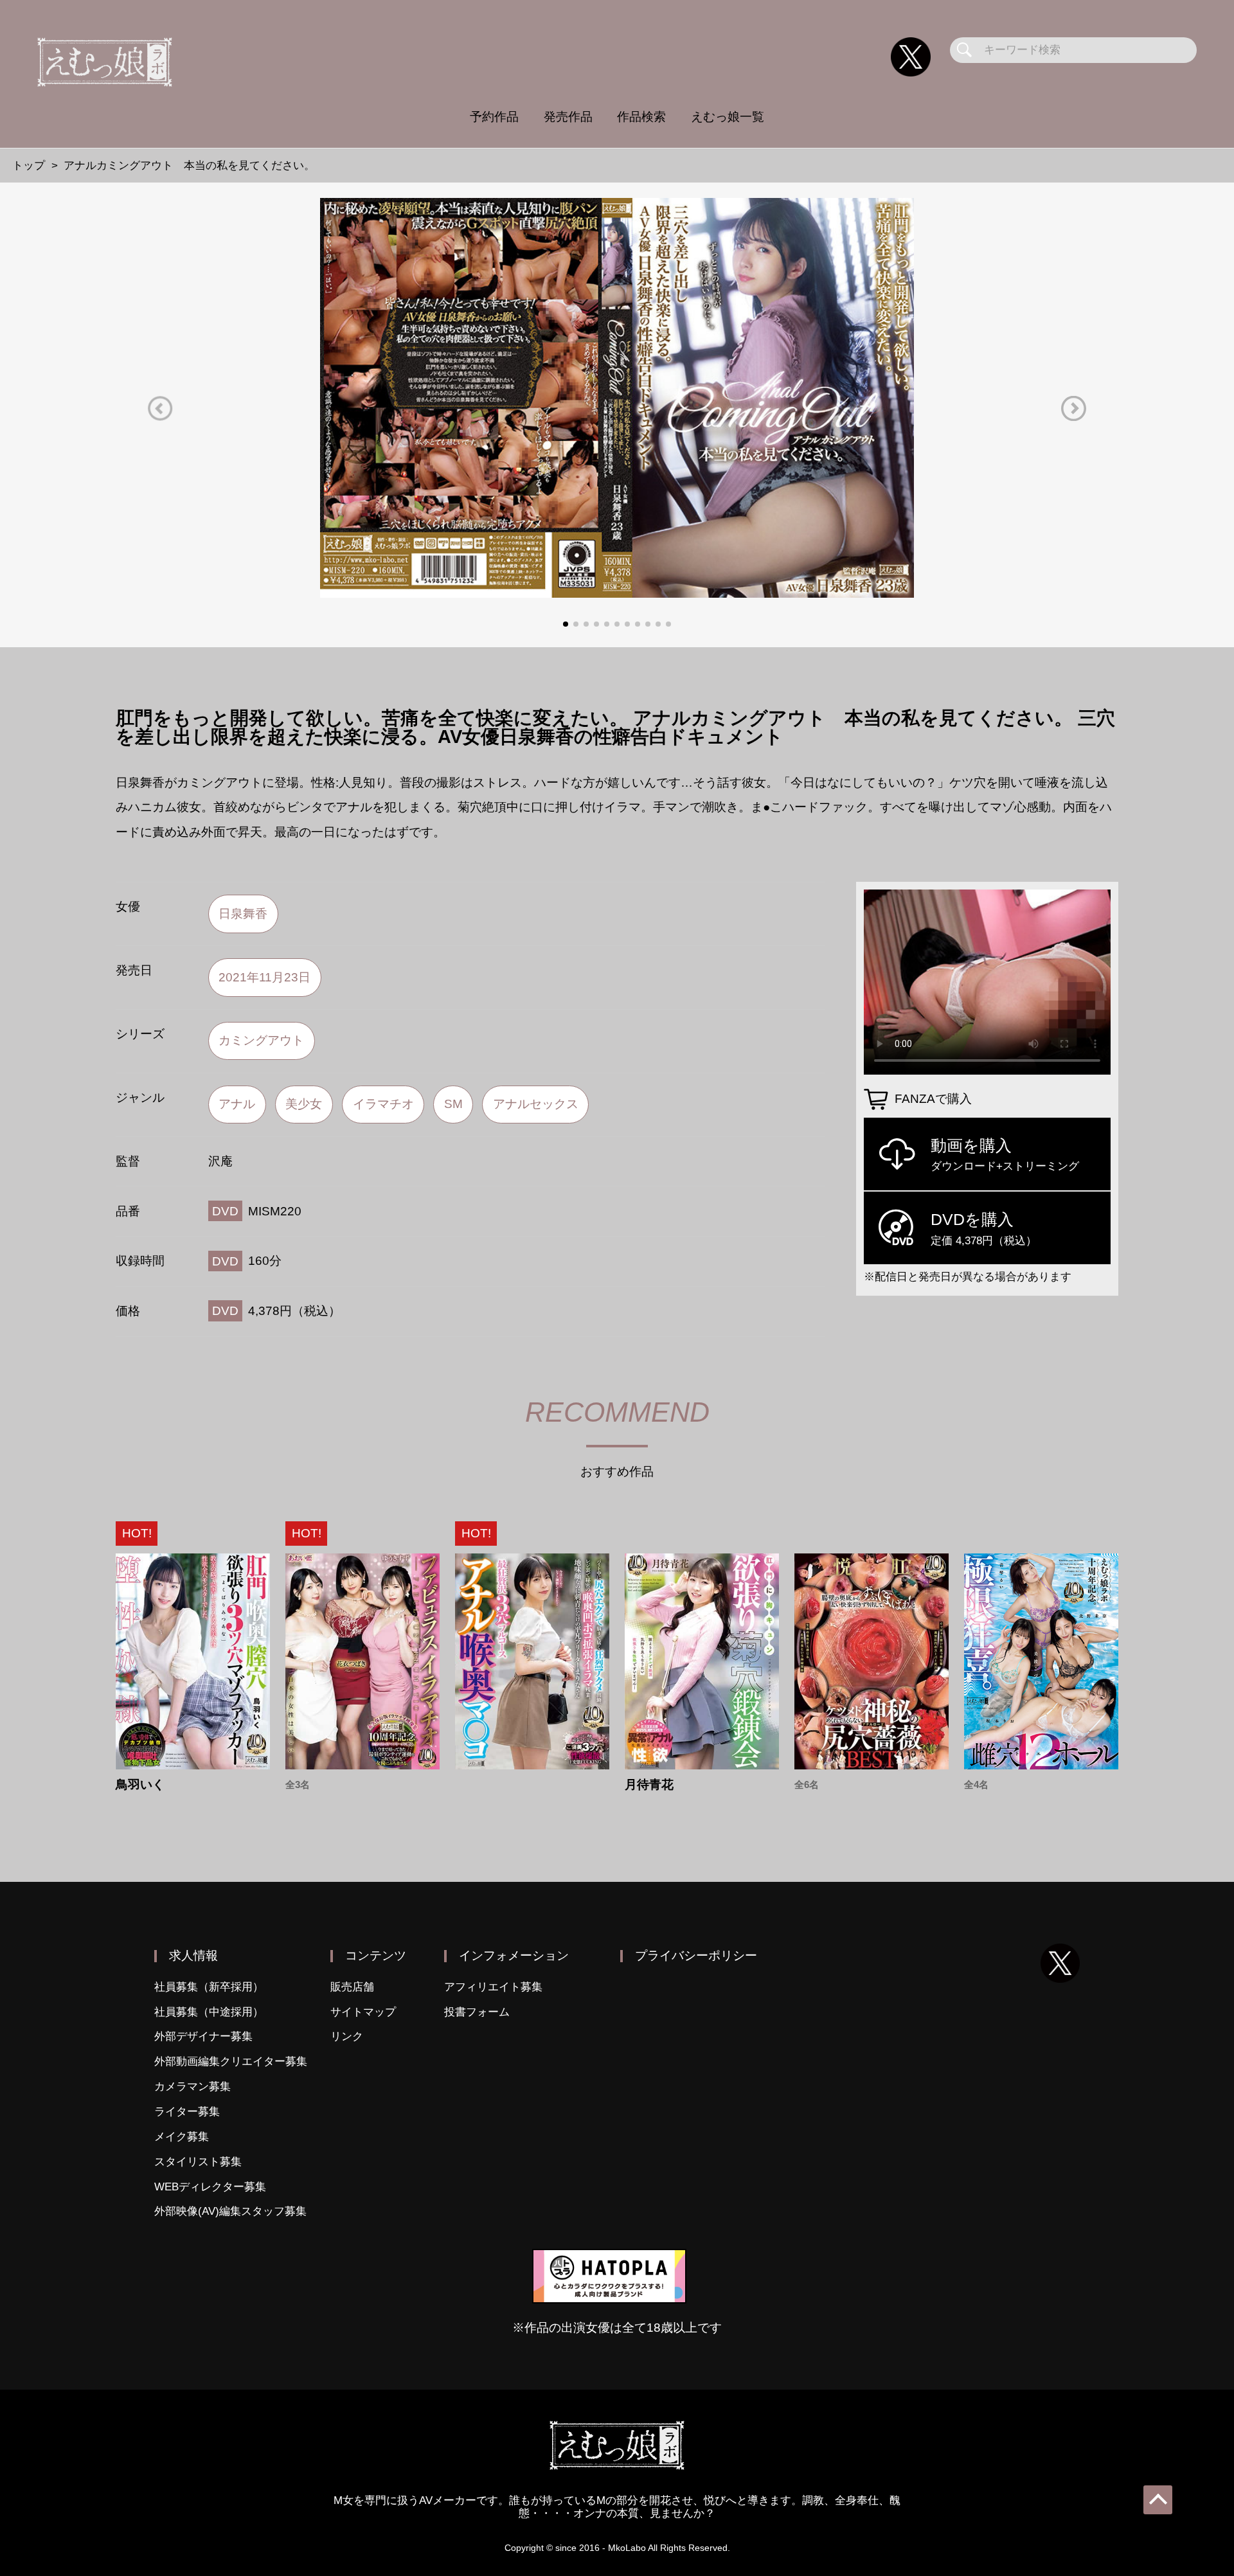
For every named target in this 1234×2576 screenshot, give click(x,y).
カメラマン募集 (192, 2087)
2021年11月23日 (264, 977)
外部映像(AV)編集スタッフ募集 (230, 2211)
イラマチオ (383, 1104)
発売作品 (568, 117)
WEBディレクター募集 (210, 2187)
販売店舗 (352, 1987)
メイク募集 (182, 2137)
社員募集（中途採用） (209, 2012)
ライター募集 (187, 2112)
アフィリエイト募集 (493, 1987)
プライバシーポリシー (696, 1955)
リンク (347, 2036)
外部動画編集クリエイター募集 (231, 2062)
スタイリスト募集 (198, 2162)
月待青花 (649, 1784)
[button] (160, 408)
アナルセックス (536, 1104)
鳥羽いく (140, 1784)
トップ (29, 165)
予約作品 (494, 117)
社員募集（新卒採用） (209, 1987)
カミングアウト (261, 1040)
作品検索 (641, 117)
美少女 (304, 1104)
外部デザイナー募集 (203, 2036)
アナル (237, 1104)
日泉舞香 (243, 914)
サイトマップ (363, 2012)
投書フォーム (477, 2012)
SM (453, 1104)
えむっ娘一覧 (728, 117)
